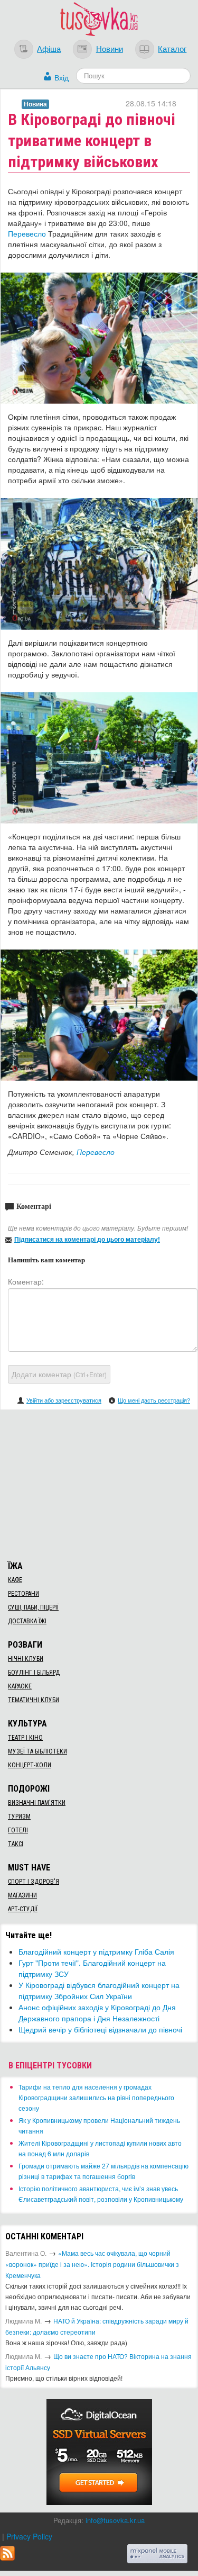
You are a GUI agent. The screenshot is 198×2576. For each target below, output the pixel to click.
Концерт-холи (30, 1765)
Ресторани (23, 1594)
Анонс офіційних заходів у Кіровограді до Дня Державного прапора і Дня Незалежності (97, 2013)
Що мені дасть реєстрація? (154, 1400)
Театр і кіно (25, 1738)
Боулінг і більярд (34, 1673)
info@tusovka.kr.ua (115, 2520)
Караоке (20, 1686)
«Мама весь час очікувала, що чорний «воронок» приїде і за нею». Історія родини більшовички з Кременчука (92, 2264)
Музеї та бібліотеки (37, 1751)
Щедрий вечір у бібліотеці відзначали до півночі (100, 2029)
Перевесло (27, 233)
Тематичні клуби (34, 1700)
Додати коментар (59, 1374)
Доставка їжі (27, 1621)
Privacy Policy (29, 2536)
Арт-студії (23, 1909)
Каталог (172, 48)
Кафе (15, 1580)
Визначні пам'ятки (37, 1803)
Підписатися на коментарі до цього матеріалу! (87, 1239)
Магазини (22, 1895)
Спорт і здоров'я (34, 1882)
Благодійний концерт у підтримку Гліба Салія (96, 1951)
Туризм (19, 1816)
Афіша (49, 48)
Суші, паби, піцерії (33, 1607)
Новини (110, 48)
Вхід (62, 77)
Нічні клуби (26, 1659)
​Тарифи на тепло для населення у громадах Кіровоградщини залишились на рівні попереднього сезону (96, 2097)
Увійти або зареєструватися (64, 1400)
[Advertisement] (99, 1484)
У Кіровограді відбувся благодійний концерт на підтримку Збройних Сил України (99, 1990)
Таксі (16, 1844)
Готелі (18, 1830)
